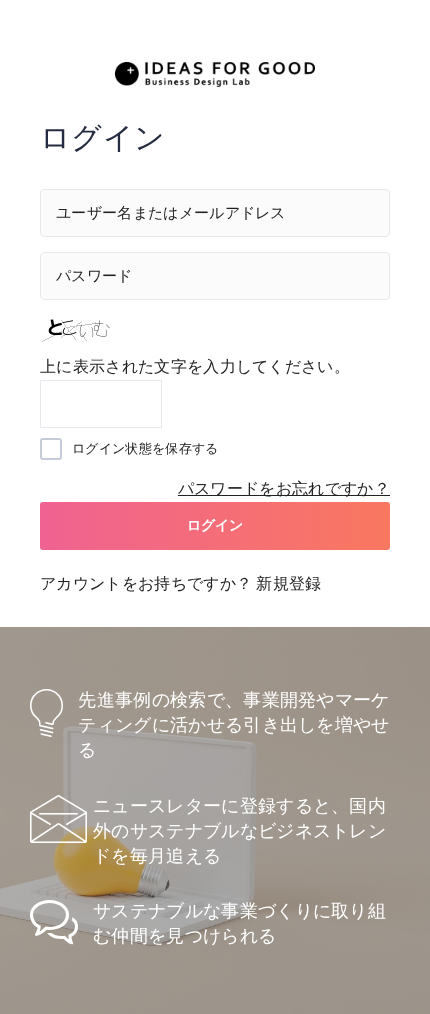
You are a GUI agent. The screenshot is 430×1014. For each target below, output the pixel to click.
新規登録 (288, 583)
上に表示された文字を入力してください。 (195, 366)
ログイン (215, 525)
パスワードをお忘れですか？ (284, 488)
